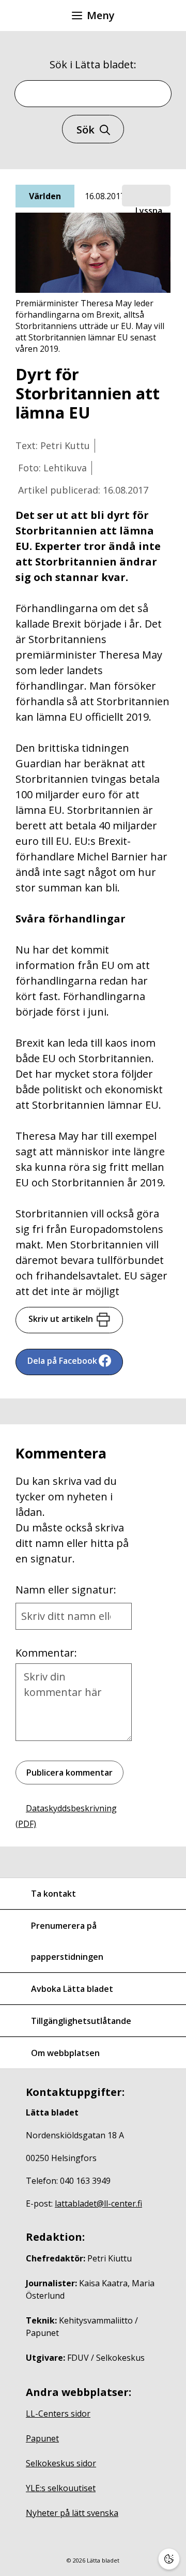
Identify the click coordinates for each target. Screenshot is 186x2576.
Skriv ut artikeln (61, 1319)
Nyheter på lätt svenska (72, 2513)
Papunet (42, 2438)
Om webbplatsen (65, 2053)
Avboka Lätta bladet (72, 1989)
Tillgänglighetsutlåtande (81, 2021)
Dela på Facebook (62, 1361)
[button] (146, 196)
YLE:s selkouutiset (61, 2488)
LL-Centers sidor (58, 2414)
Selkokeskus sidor (61, 2463)
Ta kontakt (53, 1894)
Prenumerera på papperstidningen (67, 1941)
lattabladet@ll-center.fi (98, 2203)
